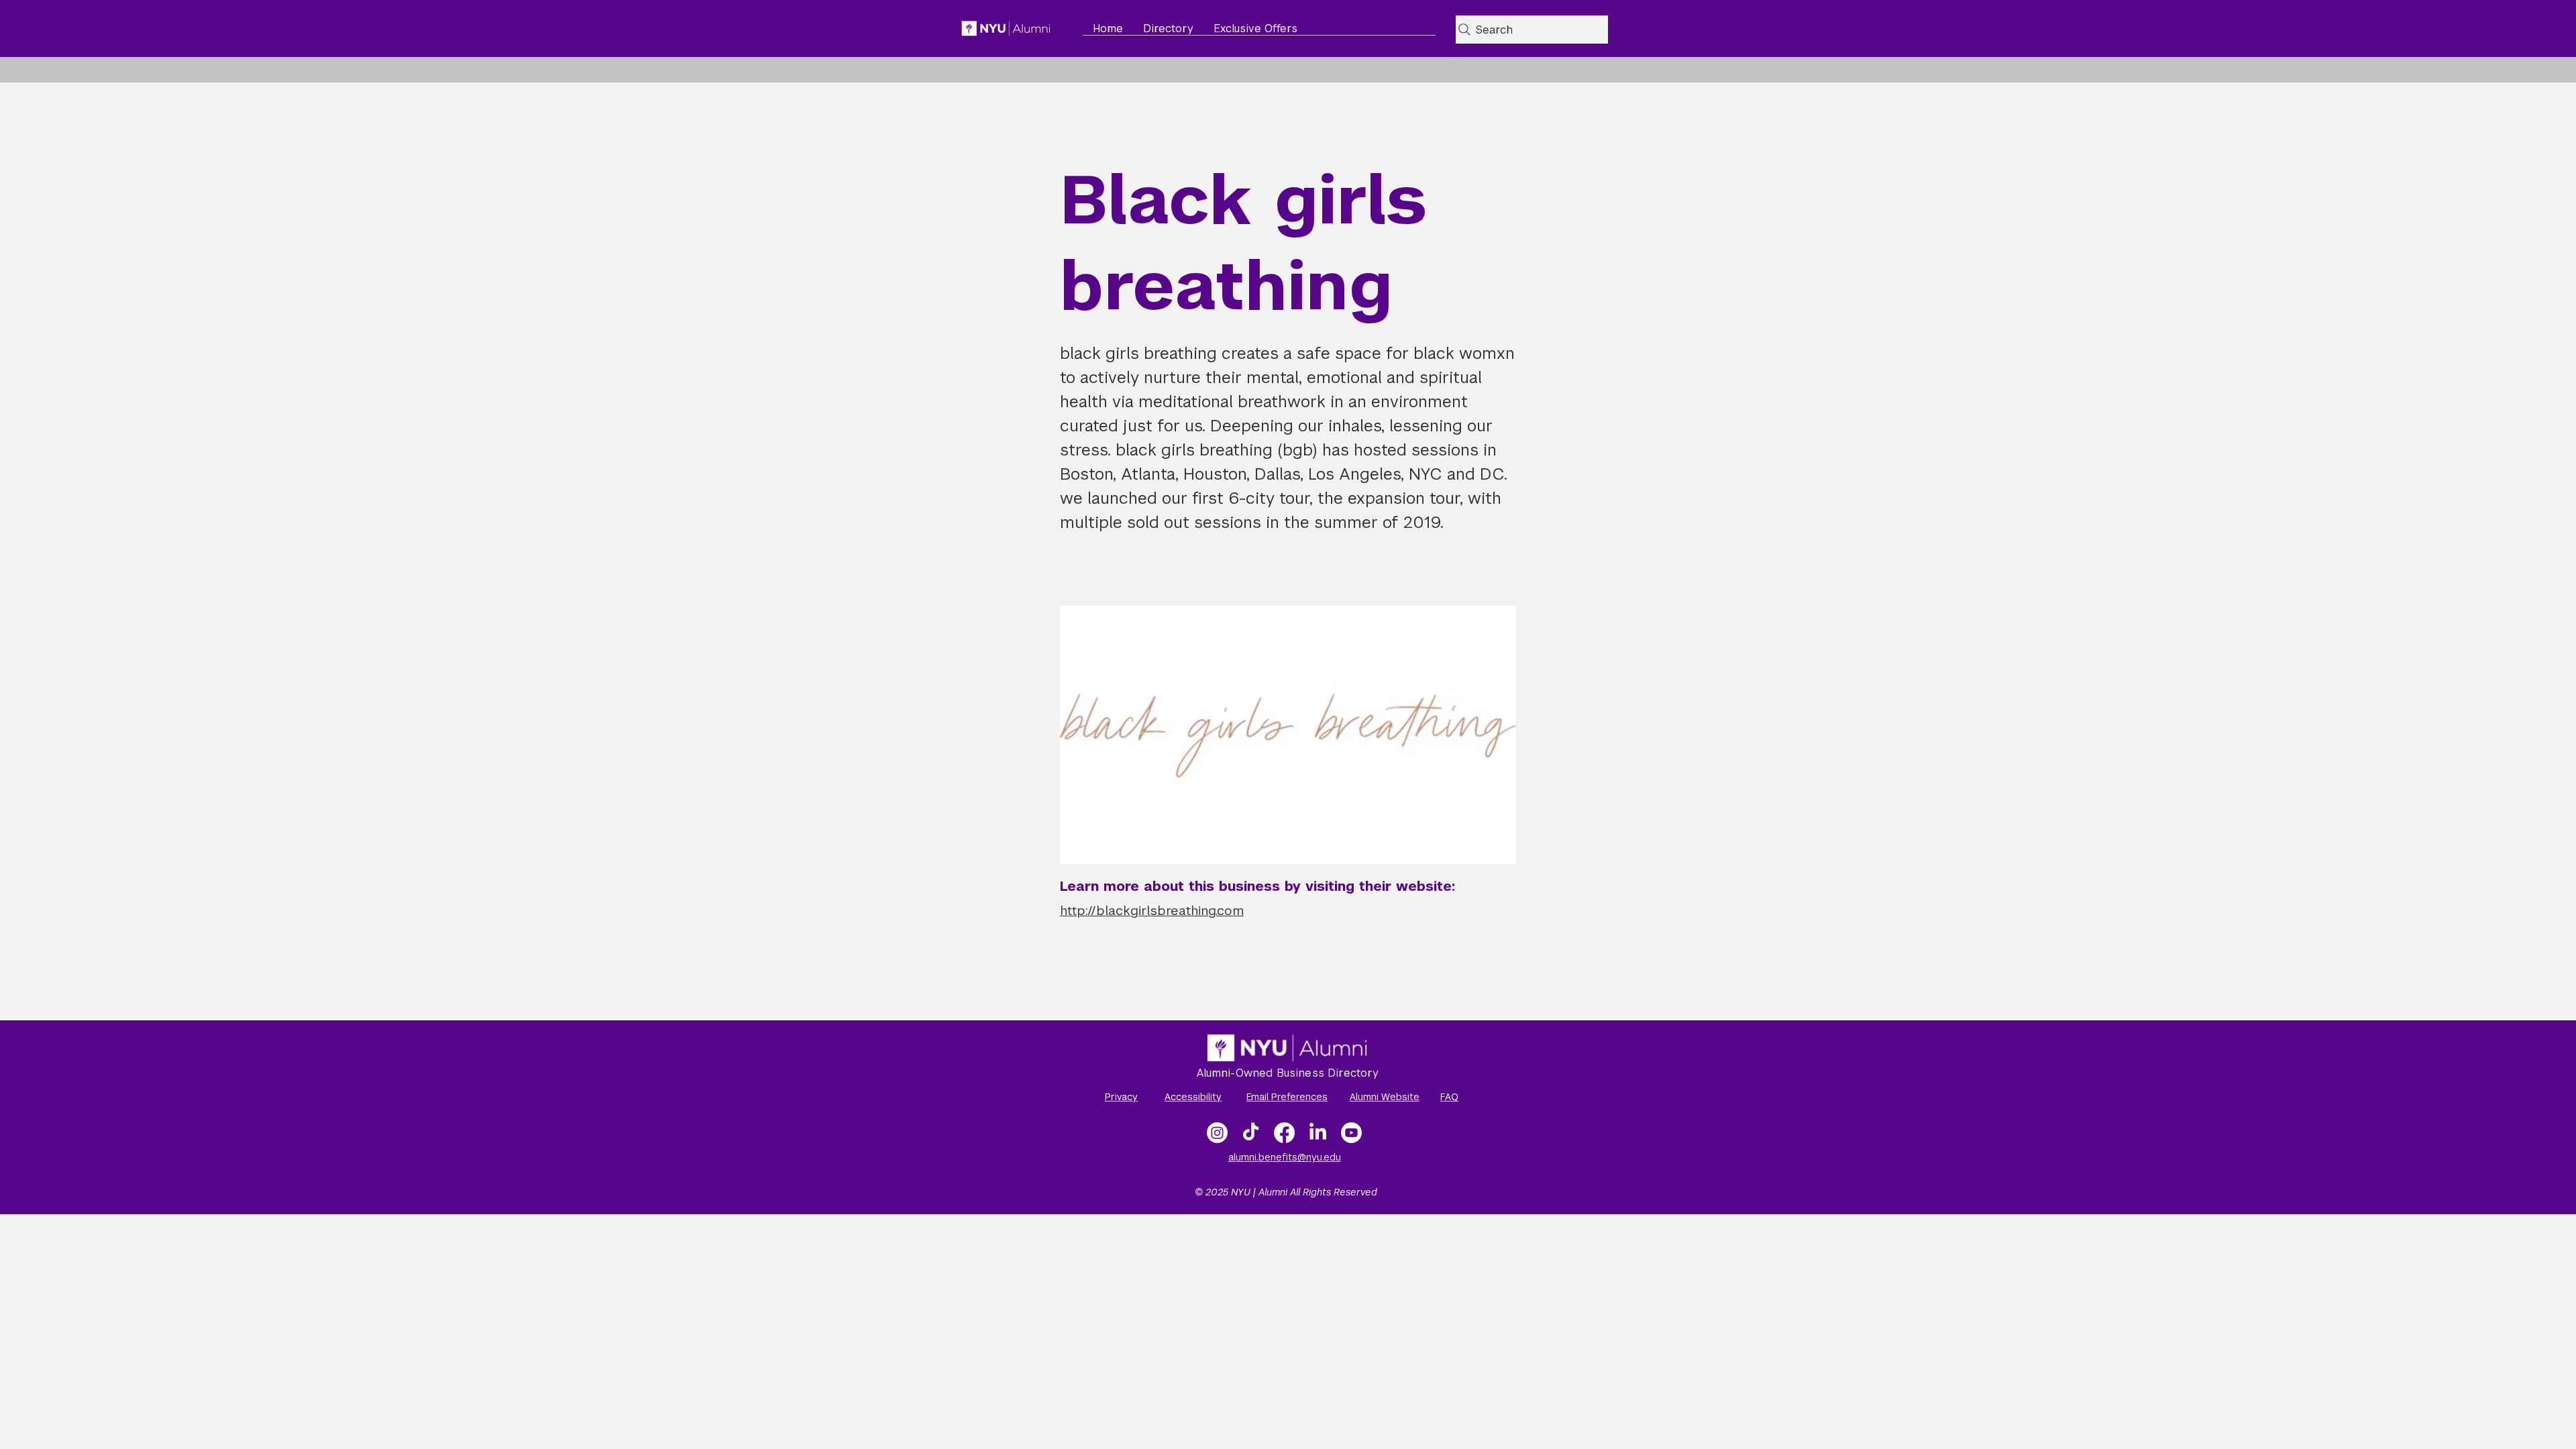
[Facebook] (1284, 1133)
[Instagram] (1217, 1133)
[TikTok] (1251, 1133)
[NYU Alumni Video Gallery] (1351, 1133)
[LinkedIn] (1318, 1133)
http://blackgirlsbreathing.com (1152, 911)
